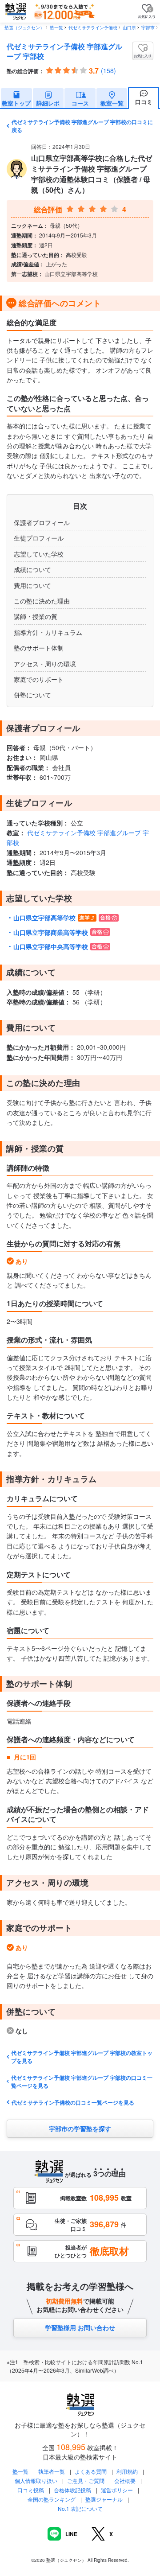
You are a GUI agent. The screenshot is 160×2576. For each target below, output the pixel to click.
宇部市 (148, 27)
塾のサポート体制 (39, 648)
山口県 (129, 27)
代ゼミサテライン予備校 (93, 27)
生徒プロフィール (39, 538)
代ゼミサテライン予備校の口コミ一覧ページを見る (73, 2102)
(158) (108, 70)
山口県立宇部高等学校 (44, 918)
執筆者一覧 (52, 2471)
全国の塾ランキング (52, 2499)
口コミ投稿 (31, 2490)
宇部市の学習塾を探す (80, 2129)
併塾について (32, 695)
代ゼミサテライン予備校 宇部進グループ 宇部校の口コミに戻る (82, 126)
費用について (32, 585)
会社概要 (125, 2481)
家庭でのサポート (39, 679)
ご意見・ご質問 (86, 2481)
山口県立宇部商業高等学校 (51, 932)
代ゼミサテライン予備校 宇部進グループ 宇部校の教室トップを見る (82, 2057)
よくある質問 (91, 2471)
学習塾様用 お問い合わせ (80, 2327)
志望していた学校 (39, 554)
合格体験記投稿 (72, 2490)
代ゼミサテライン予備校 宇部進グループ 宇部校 (64, 51)
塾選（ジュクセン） (24, 27)
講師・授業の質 (36, 616)
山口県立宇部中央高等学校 (51, 946)
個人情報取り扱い (36, 2481)
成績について (32, 569)
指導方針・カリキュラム (48, 632)
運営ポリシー (117, 2490)
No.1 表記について (80, 2508)
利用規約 (127, 2471)
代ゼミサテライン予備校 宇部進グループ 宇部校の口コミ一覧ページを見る (82, 2082)
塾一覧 (56, 27)
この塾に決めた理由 (42, 601)
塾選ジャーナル (104, 2499)
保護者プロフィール (42, 522)
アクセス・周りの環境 (45, 664)
